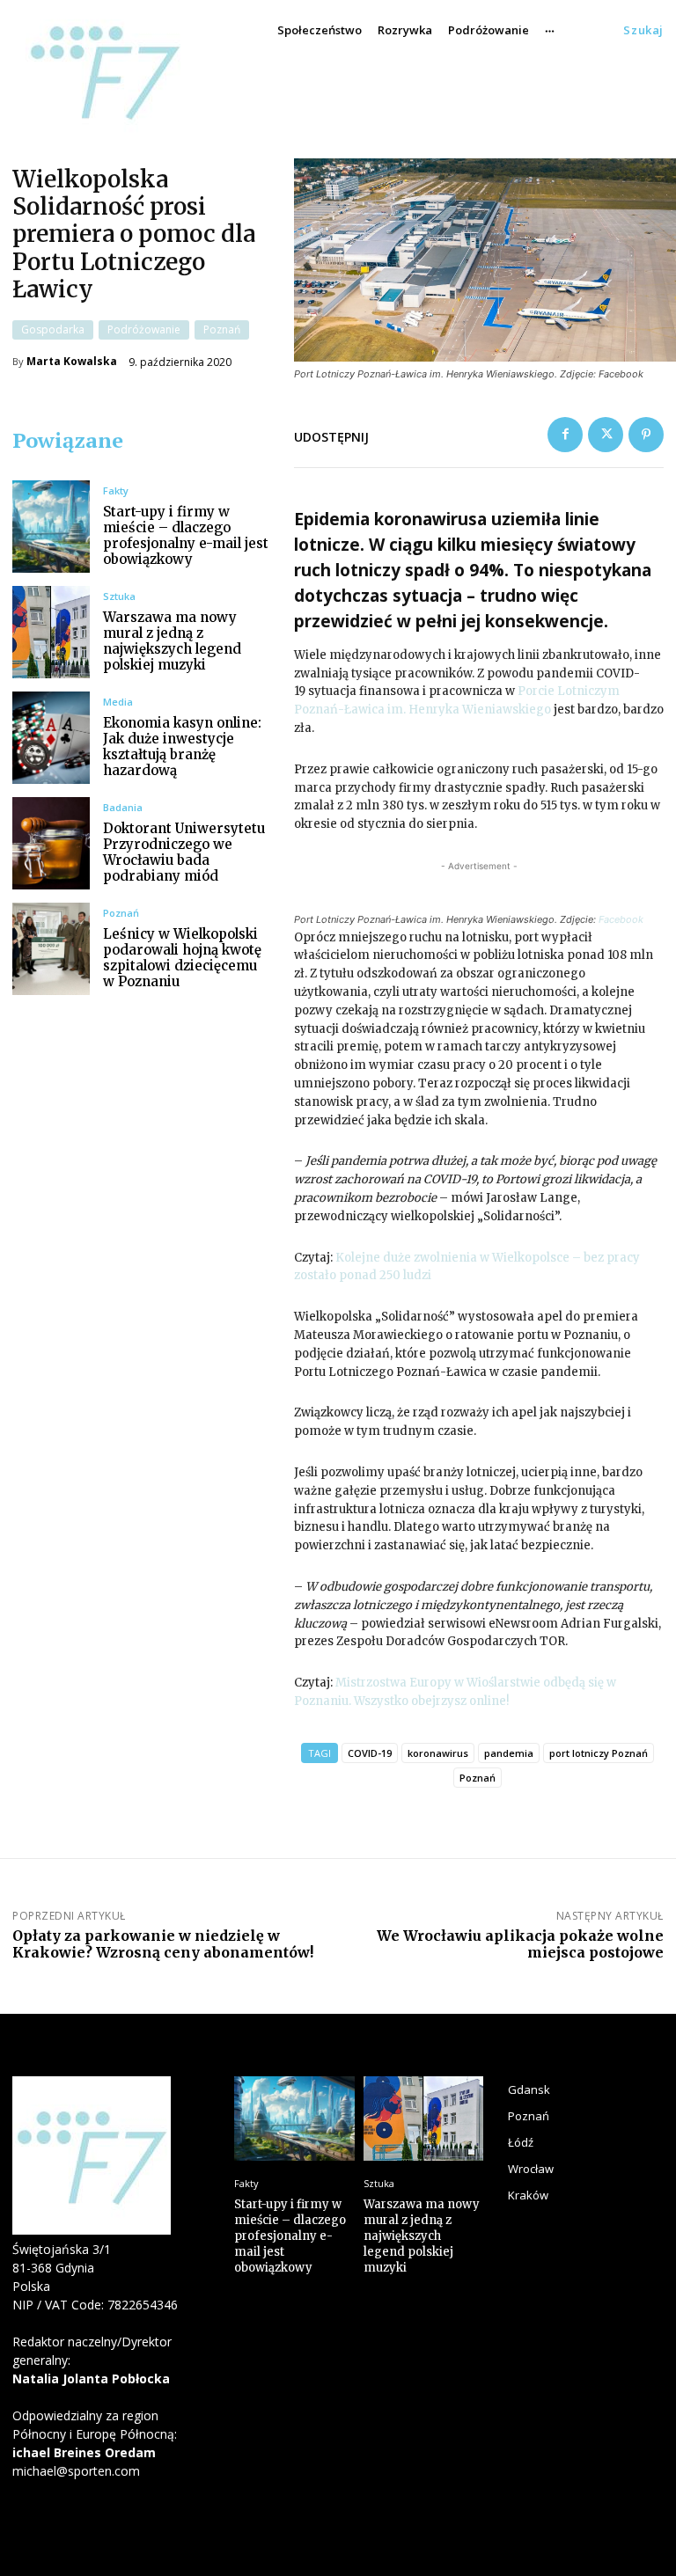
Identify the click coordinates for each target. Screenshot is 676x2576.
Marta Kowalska (72, 362)
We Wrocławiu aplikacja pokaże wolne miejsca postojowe (520, 1944)
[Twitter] (606, 435)
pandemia (509, 1753)
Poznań (222, 329)
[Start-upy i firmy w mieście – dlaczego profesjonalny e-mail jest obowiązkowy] (51, 527)
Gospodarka (53, 329)
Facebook (621, 919)
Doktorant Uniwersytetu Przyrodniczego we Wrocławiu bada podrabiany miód (184, 852)
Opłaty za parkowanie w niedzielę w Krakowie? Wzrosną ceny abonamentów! (163, 1944)
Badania (123, 807)
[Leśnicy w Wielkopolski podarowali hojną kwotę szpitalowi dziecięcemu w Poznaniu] (51, 949)
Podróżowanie (144, 329)
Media (118, 702)
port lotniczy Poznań (599, 1753)
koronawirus (438, 1753)
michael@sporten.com (76, 2471)
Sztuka (119, 596)
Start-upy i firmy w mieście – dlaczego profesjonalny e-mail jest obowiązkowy (186, 535)
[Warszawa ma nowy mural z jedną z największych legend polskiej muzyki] (51, 632)
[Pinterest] (646, 435)
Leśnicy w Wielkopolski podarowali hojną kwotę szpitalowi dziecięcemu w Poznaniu (182, 958)
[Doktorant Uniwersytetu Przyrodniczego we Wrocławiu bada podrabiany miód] (51, 843)
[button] (643, 30)
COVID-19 (370, 1753)
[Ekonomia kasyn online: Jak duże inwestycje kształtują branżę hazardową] (51, 738)
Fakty (116, 490)
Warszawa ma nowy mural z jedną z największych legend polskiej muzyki (172, 641)
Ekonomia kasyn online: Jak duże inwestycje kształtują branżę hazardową (182, 746)
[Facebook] (565, 435)
